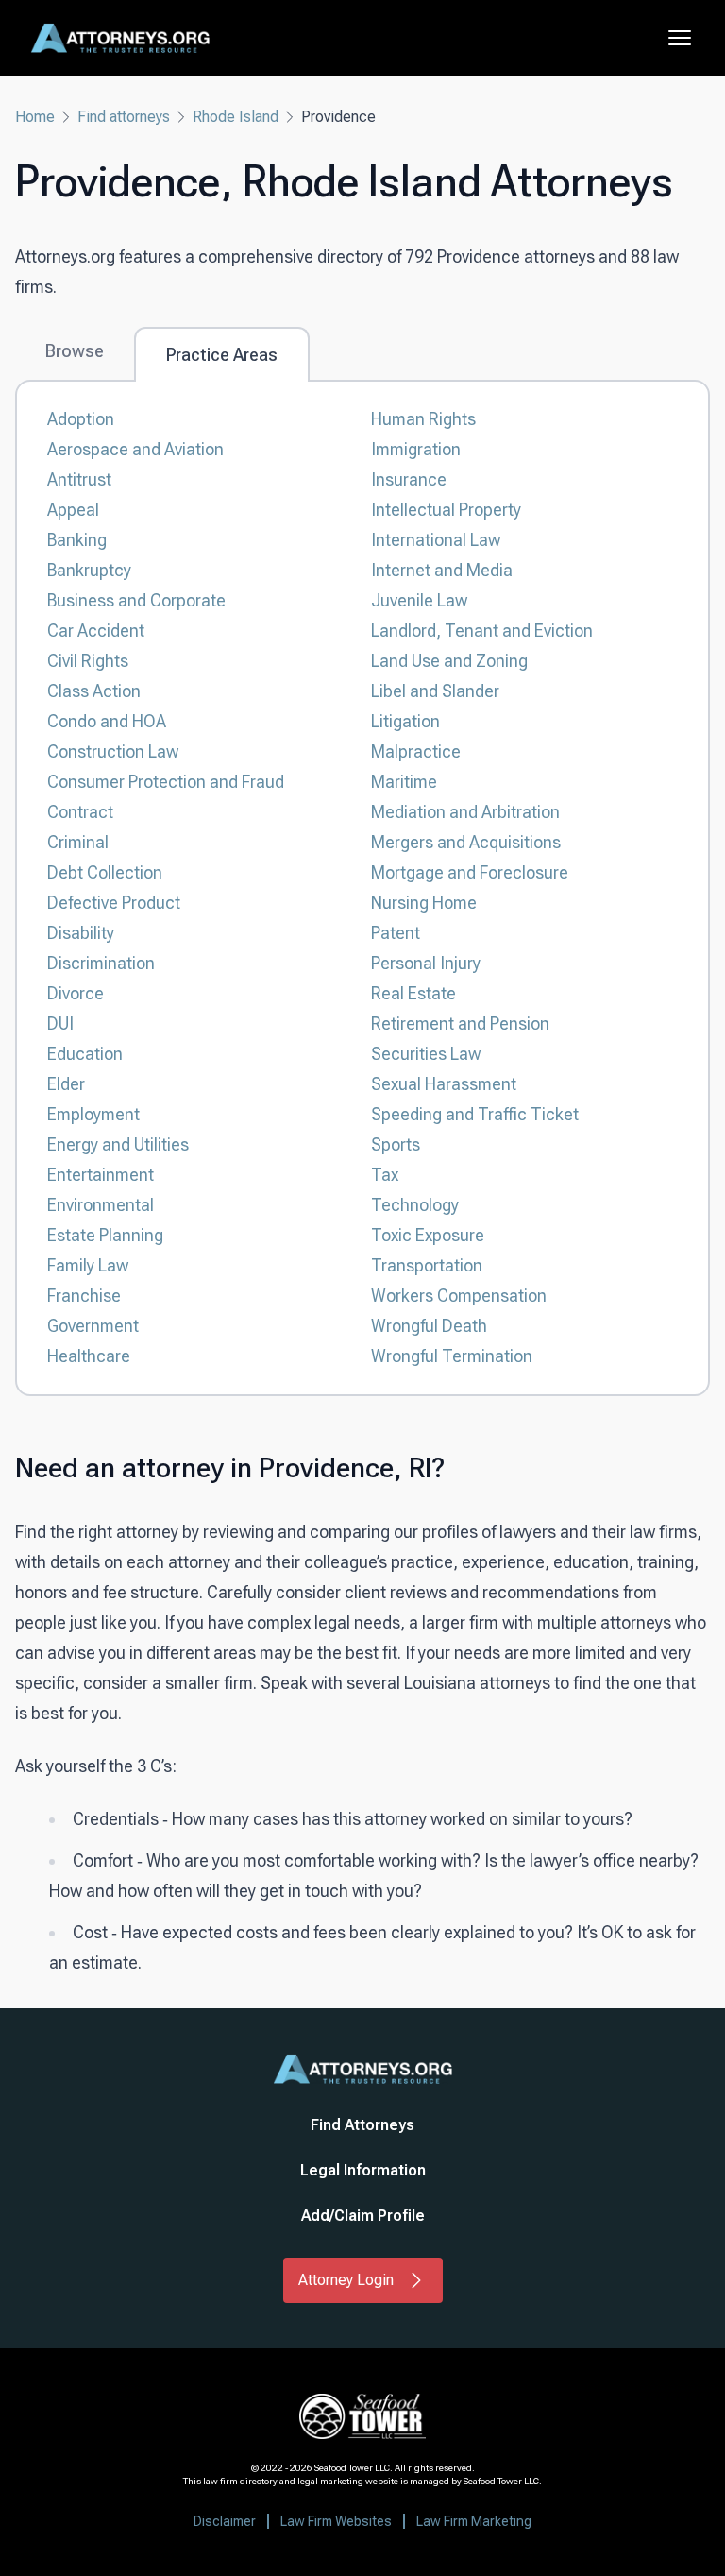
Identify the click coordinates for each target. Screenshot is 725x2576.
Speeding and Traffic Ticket (475, 1114)
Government (93, 1326)
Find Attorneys (362, 2125)
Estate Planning (105, 1235)
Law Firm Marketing (474, 2521)
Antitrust (79, 479)
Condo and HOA (107, 721)
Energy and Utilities (118, 1144)
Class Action (94, 691)
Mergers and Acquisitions (466, 842)
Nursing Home (424, 903)
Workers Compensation (459, 1296)
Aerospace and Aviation (135, 449)
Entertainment (101, 1175)
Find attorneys (124, 117)
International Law (436, 540)
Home (35, 117)
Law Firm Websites (336, 2521)
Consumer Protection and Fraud (166, 782)
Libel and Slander (435, 691)
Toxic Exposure (428, 1235)
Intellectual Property (446, 510)
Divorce (76, 993)
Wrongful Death (429, 1326)
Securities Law (426, 1054)
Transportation (427, 1265)
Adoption (81, 419)
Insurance (409, 479)
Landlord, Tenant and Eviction (482, 631)
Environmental (101, 1205)
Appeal (73, 510)
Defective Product (114, 903)
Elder (66, 1084)
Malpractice (416, 751)
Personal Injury (426, 963)
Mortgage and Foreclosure (470, 872)
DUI (60, 1024)
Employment (93, 1114)
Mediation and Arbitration (465, 812)
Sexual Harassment (444, 1084)
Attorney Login (346, 2280)
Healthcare (89, 1356)
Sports (396, 1144)
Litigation (405, 721)
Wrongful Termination (452, 1356)
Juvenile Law (419, 600)
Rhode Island (236, 117)
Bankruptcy (89, 570)
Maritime (404, 782)
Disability (81, 933)
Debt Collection (105, 872)
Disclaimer (225, 2521)
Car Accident (96, 631)
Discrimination (101, 963)
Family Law (88, 1265)
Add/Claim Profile (363, 2216)
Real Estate (413, 993)
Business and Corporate (136, 600)
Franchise (84, 1296)
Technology (415, 1205)
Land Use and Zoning (449, 661)
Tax (385, 1175)
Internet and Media (442, 570)
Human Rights (423, 419)
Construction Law (113, 751)
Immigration (416, 449)
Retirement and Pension (460, 1024)
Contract (80, 812)
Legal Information (363, 2170)
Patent (396, 933)
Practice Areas (222, 355)
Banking (77, 540)
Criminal (78, 842)
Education (85, 1054)
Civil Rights (88, 661)
